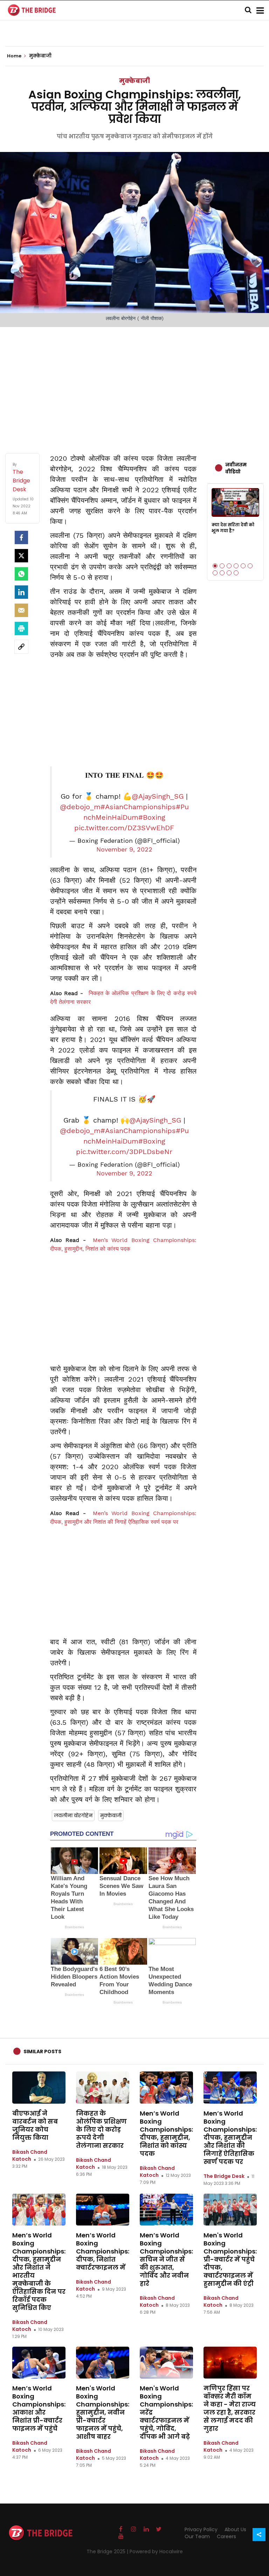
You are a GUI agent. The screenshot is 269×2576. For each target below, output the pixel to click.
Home (15, 56)
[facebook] (21, 537)
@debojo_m (80, 807)
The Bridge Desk (224, 2176)
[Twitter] (21, 556)
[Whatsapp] (21, 574)
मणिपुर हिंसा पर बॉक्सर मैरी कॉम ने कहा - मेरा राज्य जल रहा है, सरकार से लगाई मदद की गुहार (230, 2408)
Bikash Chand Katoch (30, 2155)
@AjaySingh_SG (158, 796)
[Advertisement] (134, 383)
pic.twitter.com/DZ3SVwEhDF (124, 828)
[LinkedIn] (21, 592)
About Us (235, 2529)
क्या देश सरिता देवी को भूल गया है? (233, 528)
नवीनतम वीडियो (236, 468)
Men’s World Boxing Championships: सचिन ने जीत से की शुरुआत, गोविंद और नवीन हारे (166, 2259)
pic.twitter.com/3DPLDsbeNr (124, 1152)
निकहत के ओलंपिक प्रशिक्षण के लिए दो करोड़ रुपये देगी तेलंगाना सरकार (101, 2129)
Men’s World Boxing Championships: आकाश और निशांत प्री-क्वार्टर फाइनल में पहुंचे (39, 2408)
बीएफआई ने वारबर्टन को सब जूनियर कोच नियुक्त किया (35, 2125)
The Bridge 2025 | (108, 2551)
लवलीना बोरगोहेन (73, 1815)
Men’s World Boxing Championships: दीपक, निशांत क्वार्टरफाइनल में (103, 2251)
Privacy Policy (201, 2529)
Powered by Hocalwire (156, 2551)
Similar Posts (42, 2051)
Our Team (197, 2536)
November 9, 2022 (124, 849)
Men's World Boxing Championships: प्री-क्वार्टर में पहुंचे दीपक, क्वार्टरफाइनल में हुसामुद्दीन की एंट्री (230, 2259)
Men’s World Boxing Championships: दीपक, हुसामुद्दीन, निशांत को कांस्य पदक (166, 2133)
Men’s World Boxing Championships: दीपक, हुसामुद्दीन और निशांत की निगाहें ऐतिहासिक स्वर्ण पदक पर (230, 2137)
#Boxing (152, 817)
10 (236, 573)
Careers (226, 2536)
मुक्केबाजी (134, 81)
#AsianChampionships (138, 807)
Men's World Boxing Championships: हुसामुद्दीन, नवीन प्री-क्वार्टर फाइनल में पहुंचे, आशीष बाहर (103, 2412)
